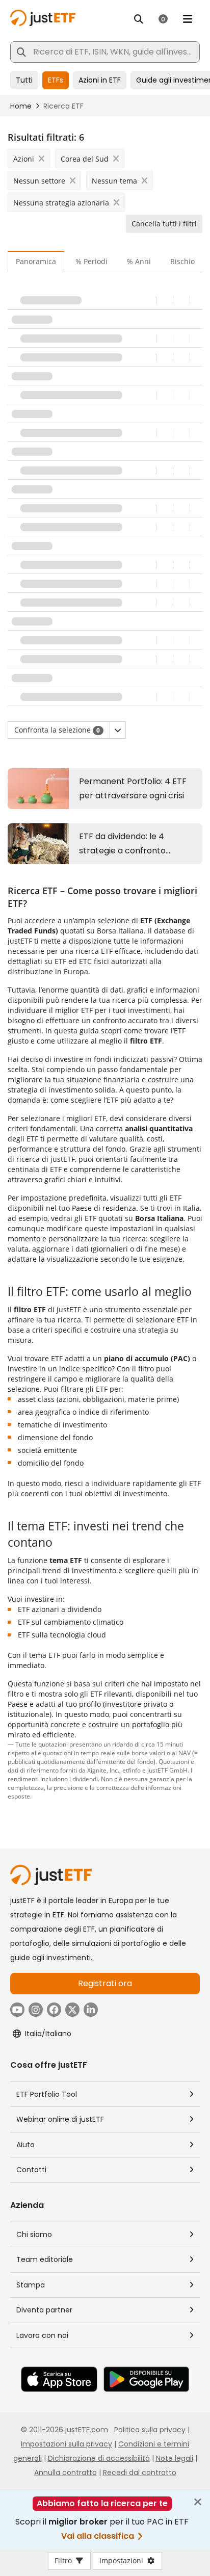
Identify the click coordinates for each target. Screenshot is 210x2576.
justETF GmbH (167, 1770)
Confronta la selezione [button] (57, 730)
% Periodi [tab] (91, 261)
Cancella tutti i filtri (164, 224)
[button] (118, 730)
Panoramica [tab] (36, 261)
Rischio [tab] (182, 261)
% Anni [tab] (139, 261)
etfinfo (132, 1770)
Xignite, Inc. (103, 1770)
